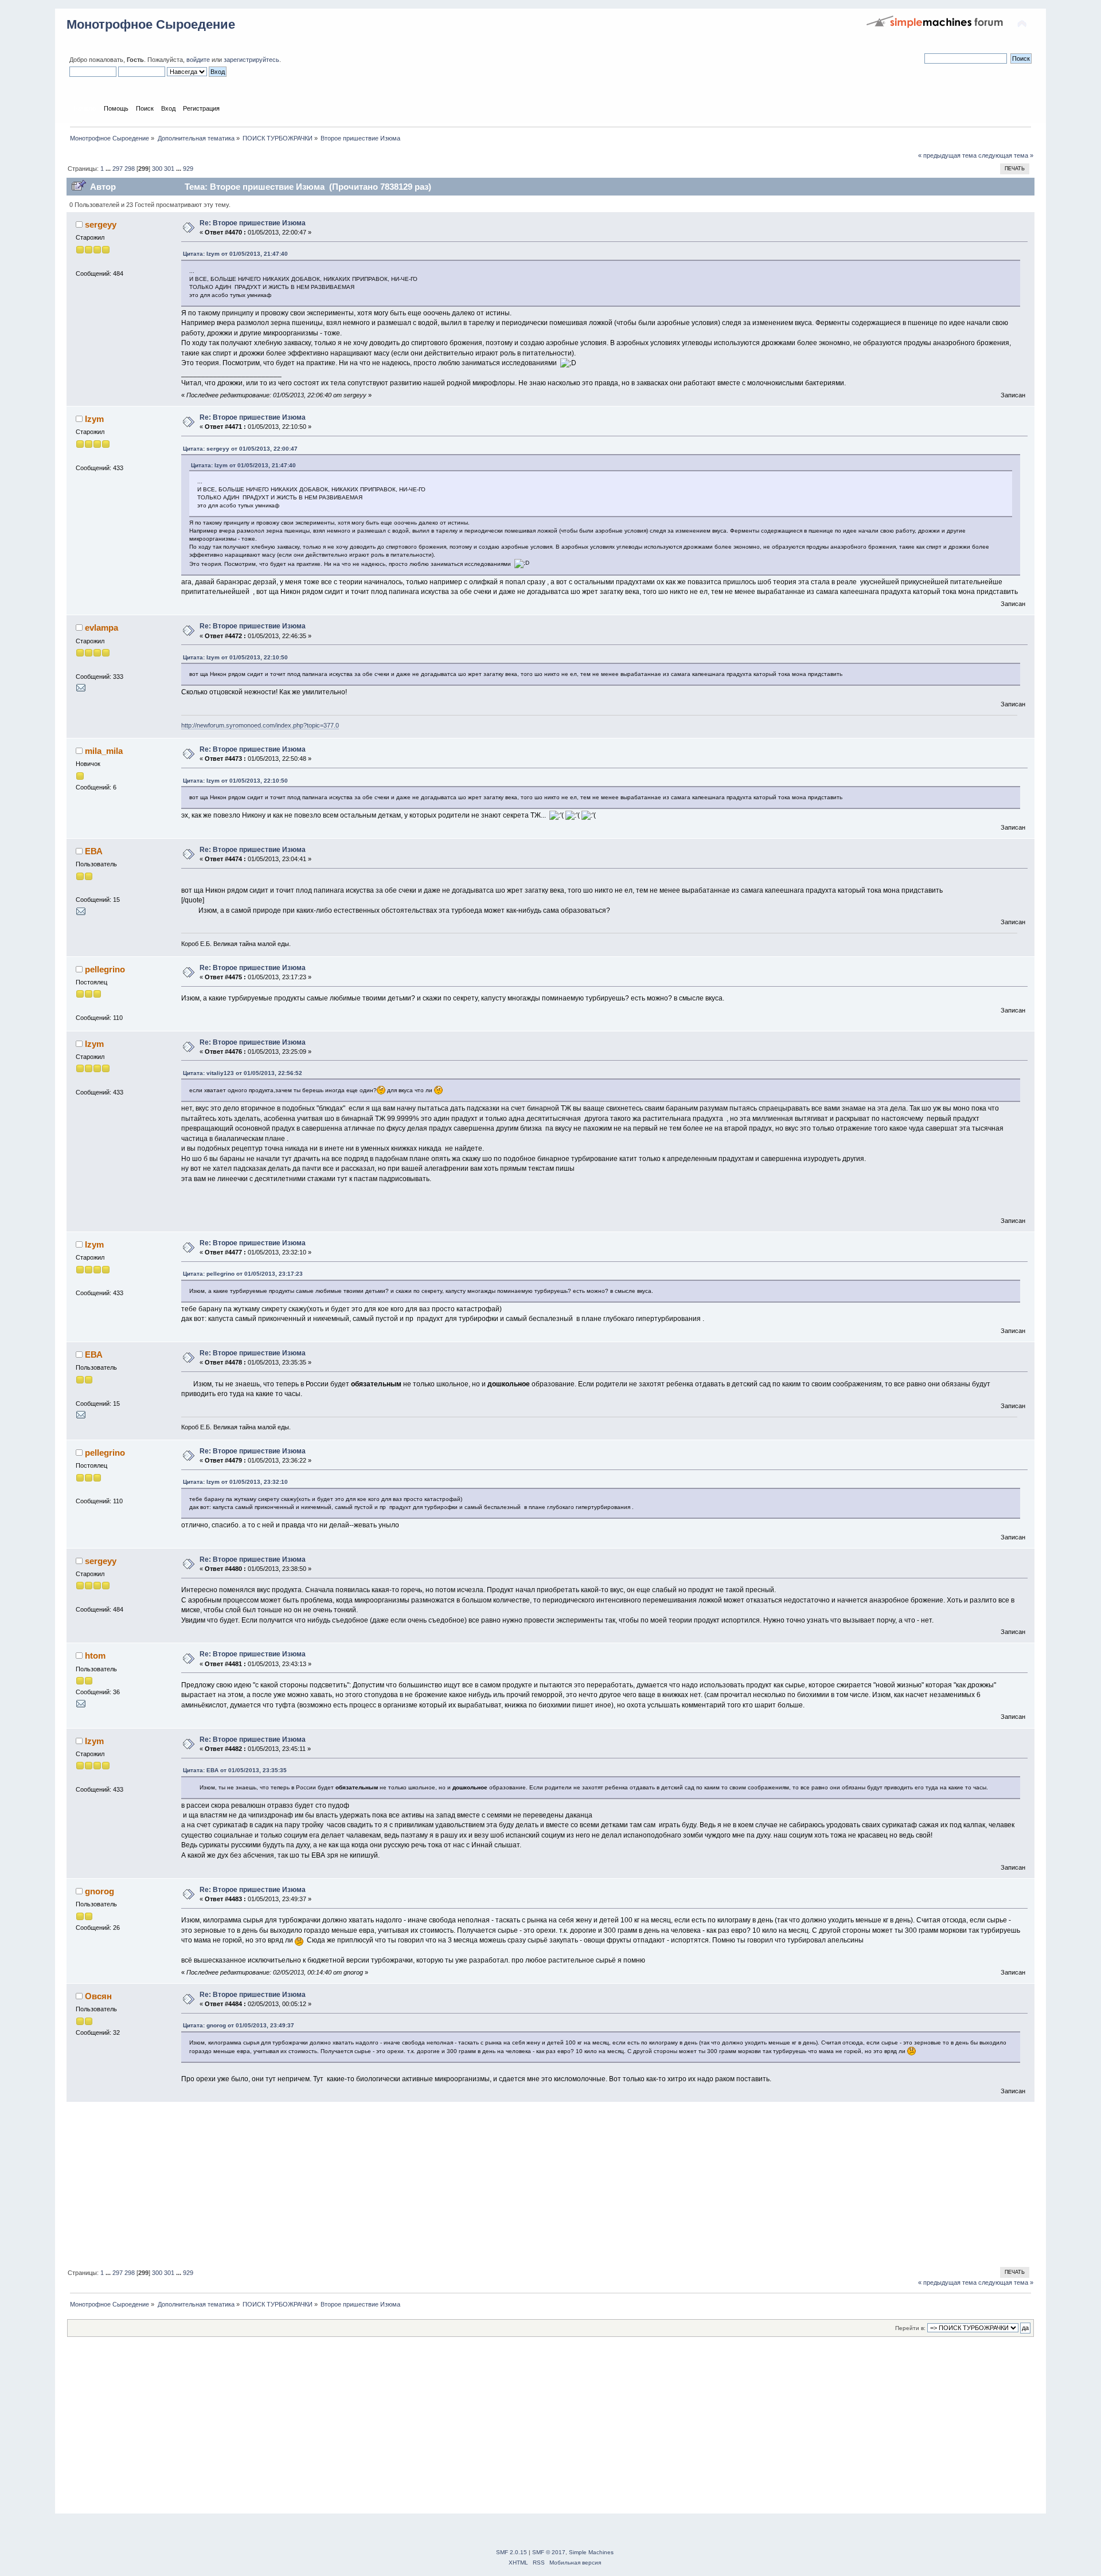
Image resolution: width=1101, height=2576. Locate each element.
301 (169, 169)
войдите (198, 60)
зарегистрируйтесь (251, 60)
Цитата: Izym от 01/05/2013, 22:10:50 (235, 657)
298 (130, 169)
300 (157, 169)
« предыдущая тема (947, 155)
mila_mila (104, 751)
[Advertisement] (411, 2183)
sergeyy (101, 224)
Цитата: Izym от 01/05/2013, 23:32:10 (235, 1482)
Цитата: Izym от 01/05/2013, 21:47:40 (235, 254)
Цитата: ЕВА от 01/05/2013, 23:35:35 (235, 1770)
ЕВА (94, 851)
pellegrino (105, 969)
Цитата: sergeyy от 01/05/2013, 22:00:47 (240, 449)
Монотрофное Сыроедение (151, 24)
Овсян (98, 1996)
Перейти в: (910, 2328)
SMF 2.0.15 (512, 2552)
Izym (94, 419)
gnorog (99, 1891)
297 (118, 169)
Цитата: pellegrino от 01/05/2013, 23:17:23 (243, 1274)
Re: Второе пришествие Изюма (253, 223)
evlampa (101, 628)
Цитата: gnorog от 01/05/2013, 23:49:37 (239, 2025)
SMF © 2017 (549, 2552)
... (109, 169)
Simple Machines (591, 2552)
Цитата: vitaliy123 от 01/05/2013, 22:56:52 (243, 1073)
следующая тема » (1006, 155)
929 (188, 169)
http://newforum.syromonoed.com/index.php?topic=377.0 (260, 725)
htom (95, 1656)
